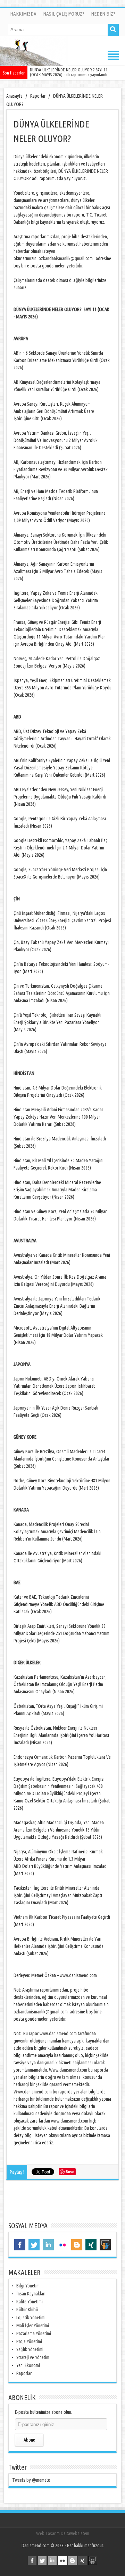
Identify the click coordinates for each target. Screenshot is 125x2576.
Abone (29, 2440)
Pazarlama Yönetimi (34, 2334)
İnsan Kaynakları (31, 2294)
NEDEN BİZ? (103, 14)
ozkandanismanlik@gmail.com (66, 258)
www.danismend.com (78, 1975)
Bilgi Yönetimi (28, 2286)
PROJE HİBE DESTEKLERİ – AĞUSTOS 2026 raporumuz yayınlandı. (75, 72)
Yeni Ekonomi (28, 2365)
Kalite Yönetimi (30, 2302)
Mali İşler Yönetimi (33, 2326)
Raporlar (24, 2373)
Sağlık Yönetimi (30, 2349)
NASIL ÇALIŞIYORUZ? (64, 14)
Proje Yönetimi (29, 2341)
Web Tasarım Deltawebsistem (63, 2533)
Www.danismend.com (68, 2070)
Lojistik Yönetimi (31, 2318)
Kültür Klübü (27, 2310)
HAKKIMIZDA (23, 14)
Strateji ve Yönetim (33, 2357)
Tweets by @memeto (31, 2480)
